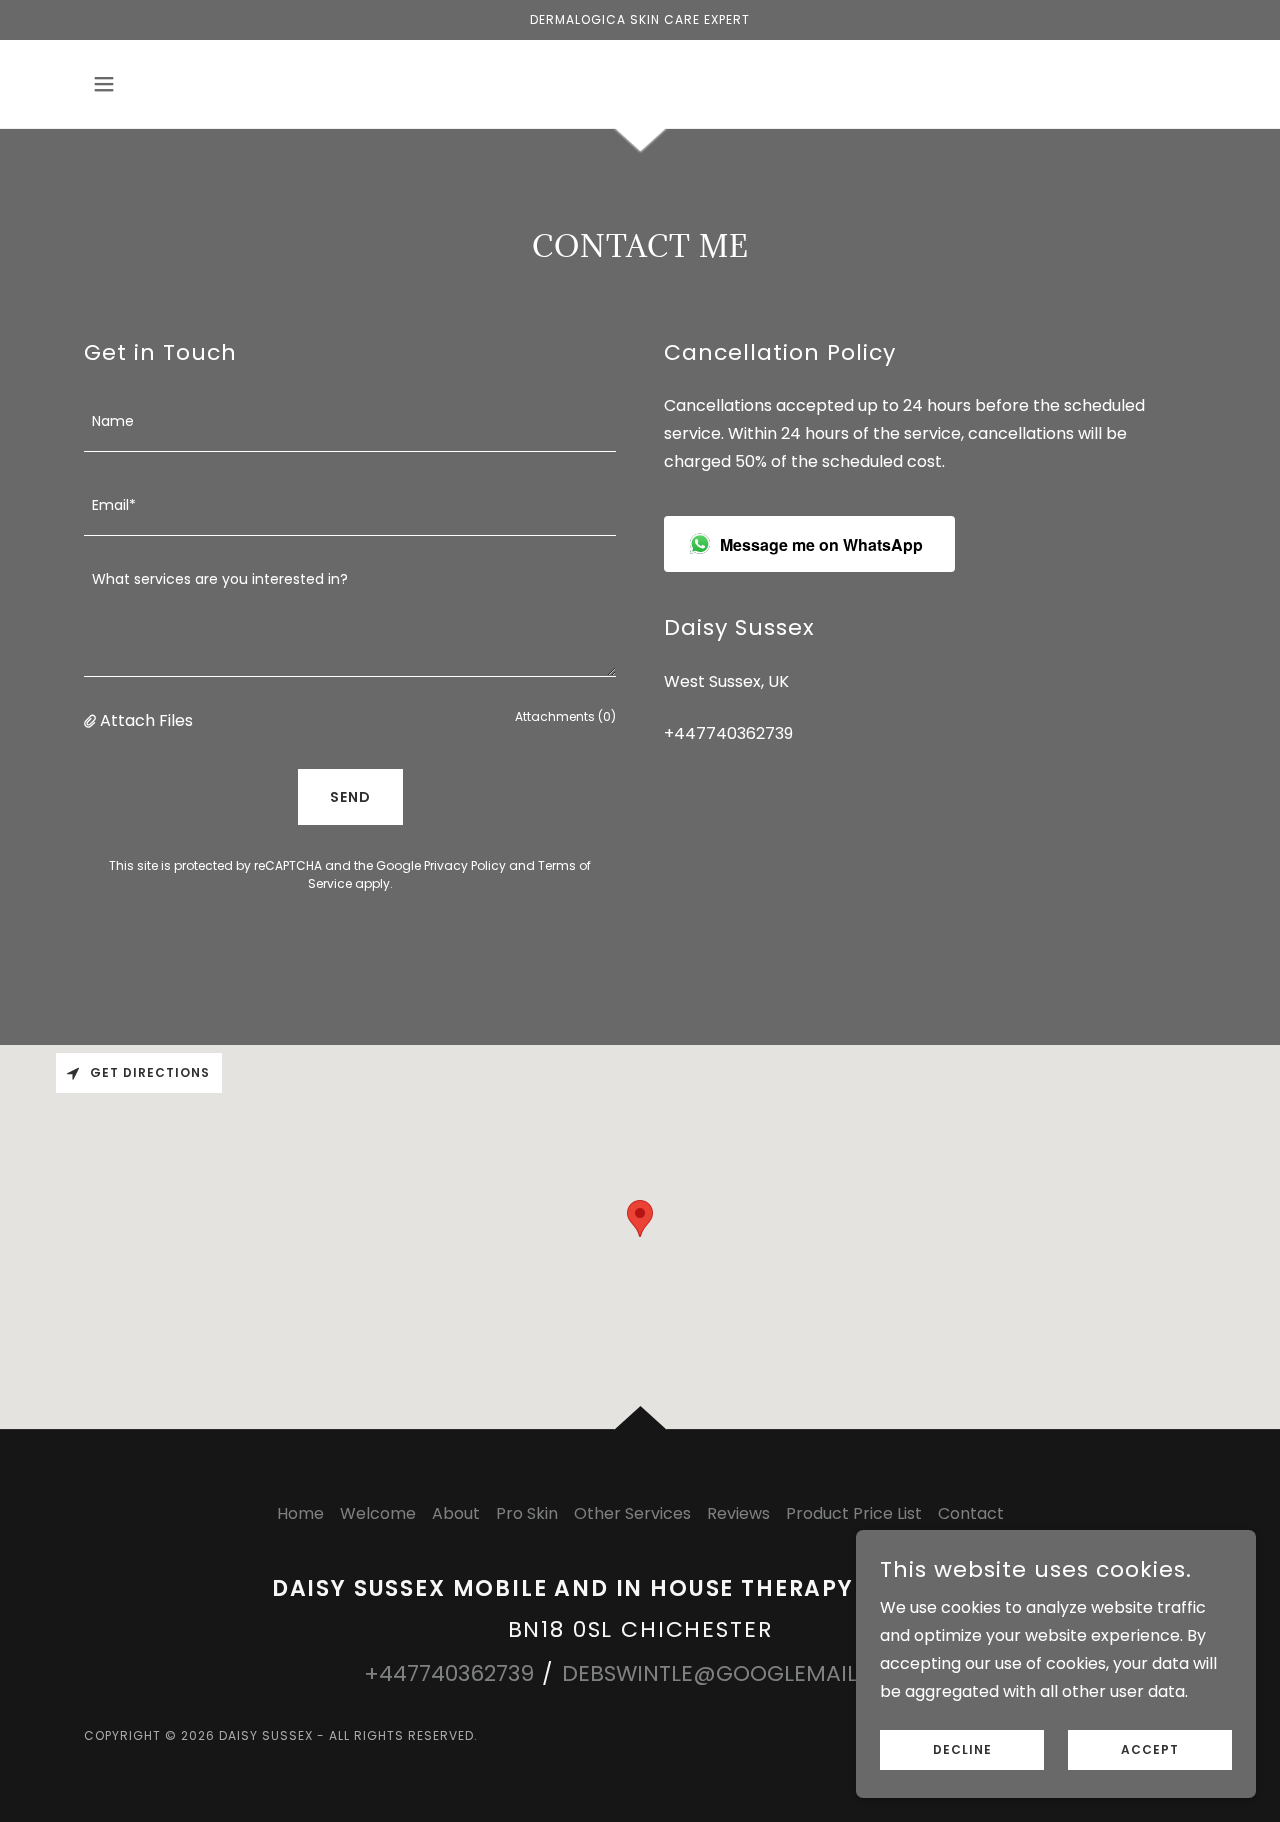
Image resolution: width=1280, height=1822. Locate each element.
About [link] (456, 1513)
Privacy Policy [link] (465, 865)
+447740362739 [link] (728, 733)
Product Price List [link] (854, 1513)
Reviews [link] (738, 1513)
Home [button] (300, 1513)
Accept (1150, 1749)
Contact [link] (971, 1513)
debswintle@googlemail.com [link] (739, 1673)
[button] (104, 84)
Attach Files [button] (146, 720)
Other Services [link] (632, 1513)
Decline (962, 1749)
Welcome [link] (378, 1513)
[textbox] (350, 422)
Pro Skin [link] (527, 1513)
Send (350, 797)
